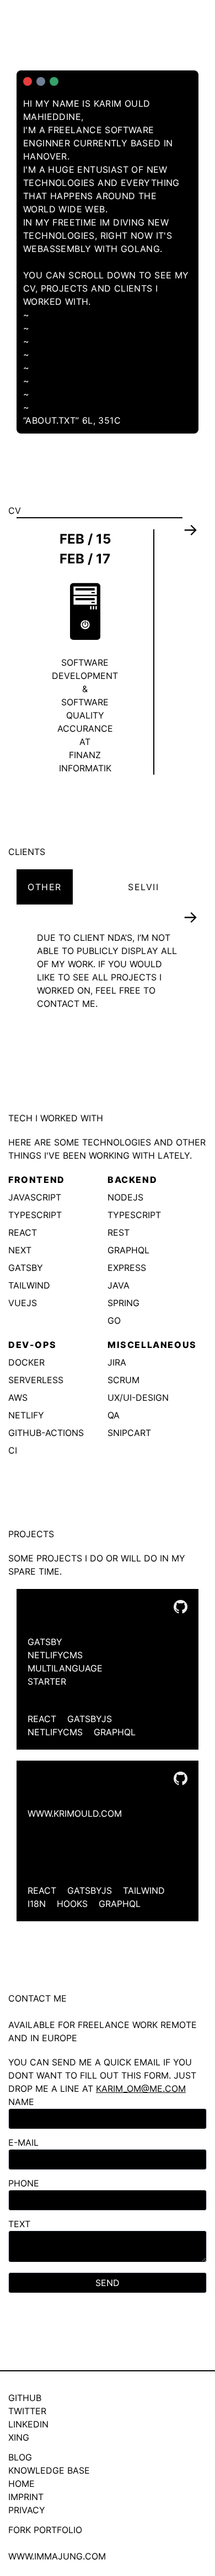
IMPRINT (26, 2497)
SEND (108, 2283)
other (45, 887)
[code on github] (181, 1607)
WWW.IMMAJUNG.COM (57, 2556)
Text (19, 2224)
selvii (144, 887)
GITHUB (25, 2398)
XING (19, 2437)
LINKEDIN (28, 2424)
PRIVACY (27, 2510)
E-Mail (23, 2142)
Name (21, 2102)
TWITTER (27, 2411)
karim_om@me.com (141, 2089)
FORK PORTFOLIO (45, 2530)
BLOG (20, 2457)
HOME (21, 2484)
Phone (24, 2183)
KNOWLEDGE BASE (49, 2470)
